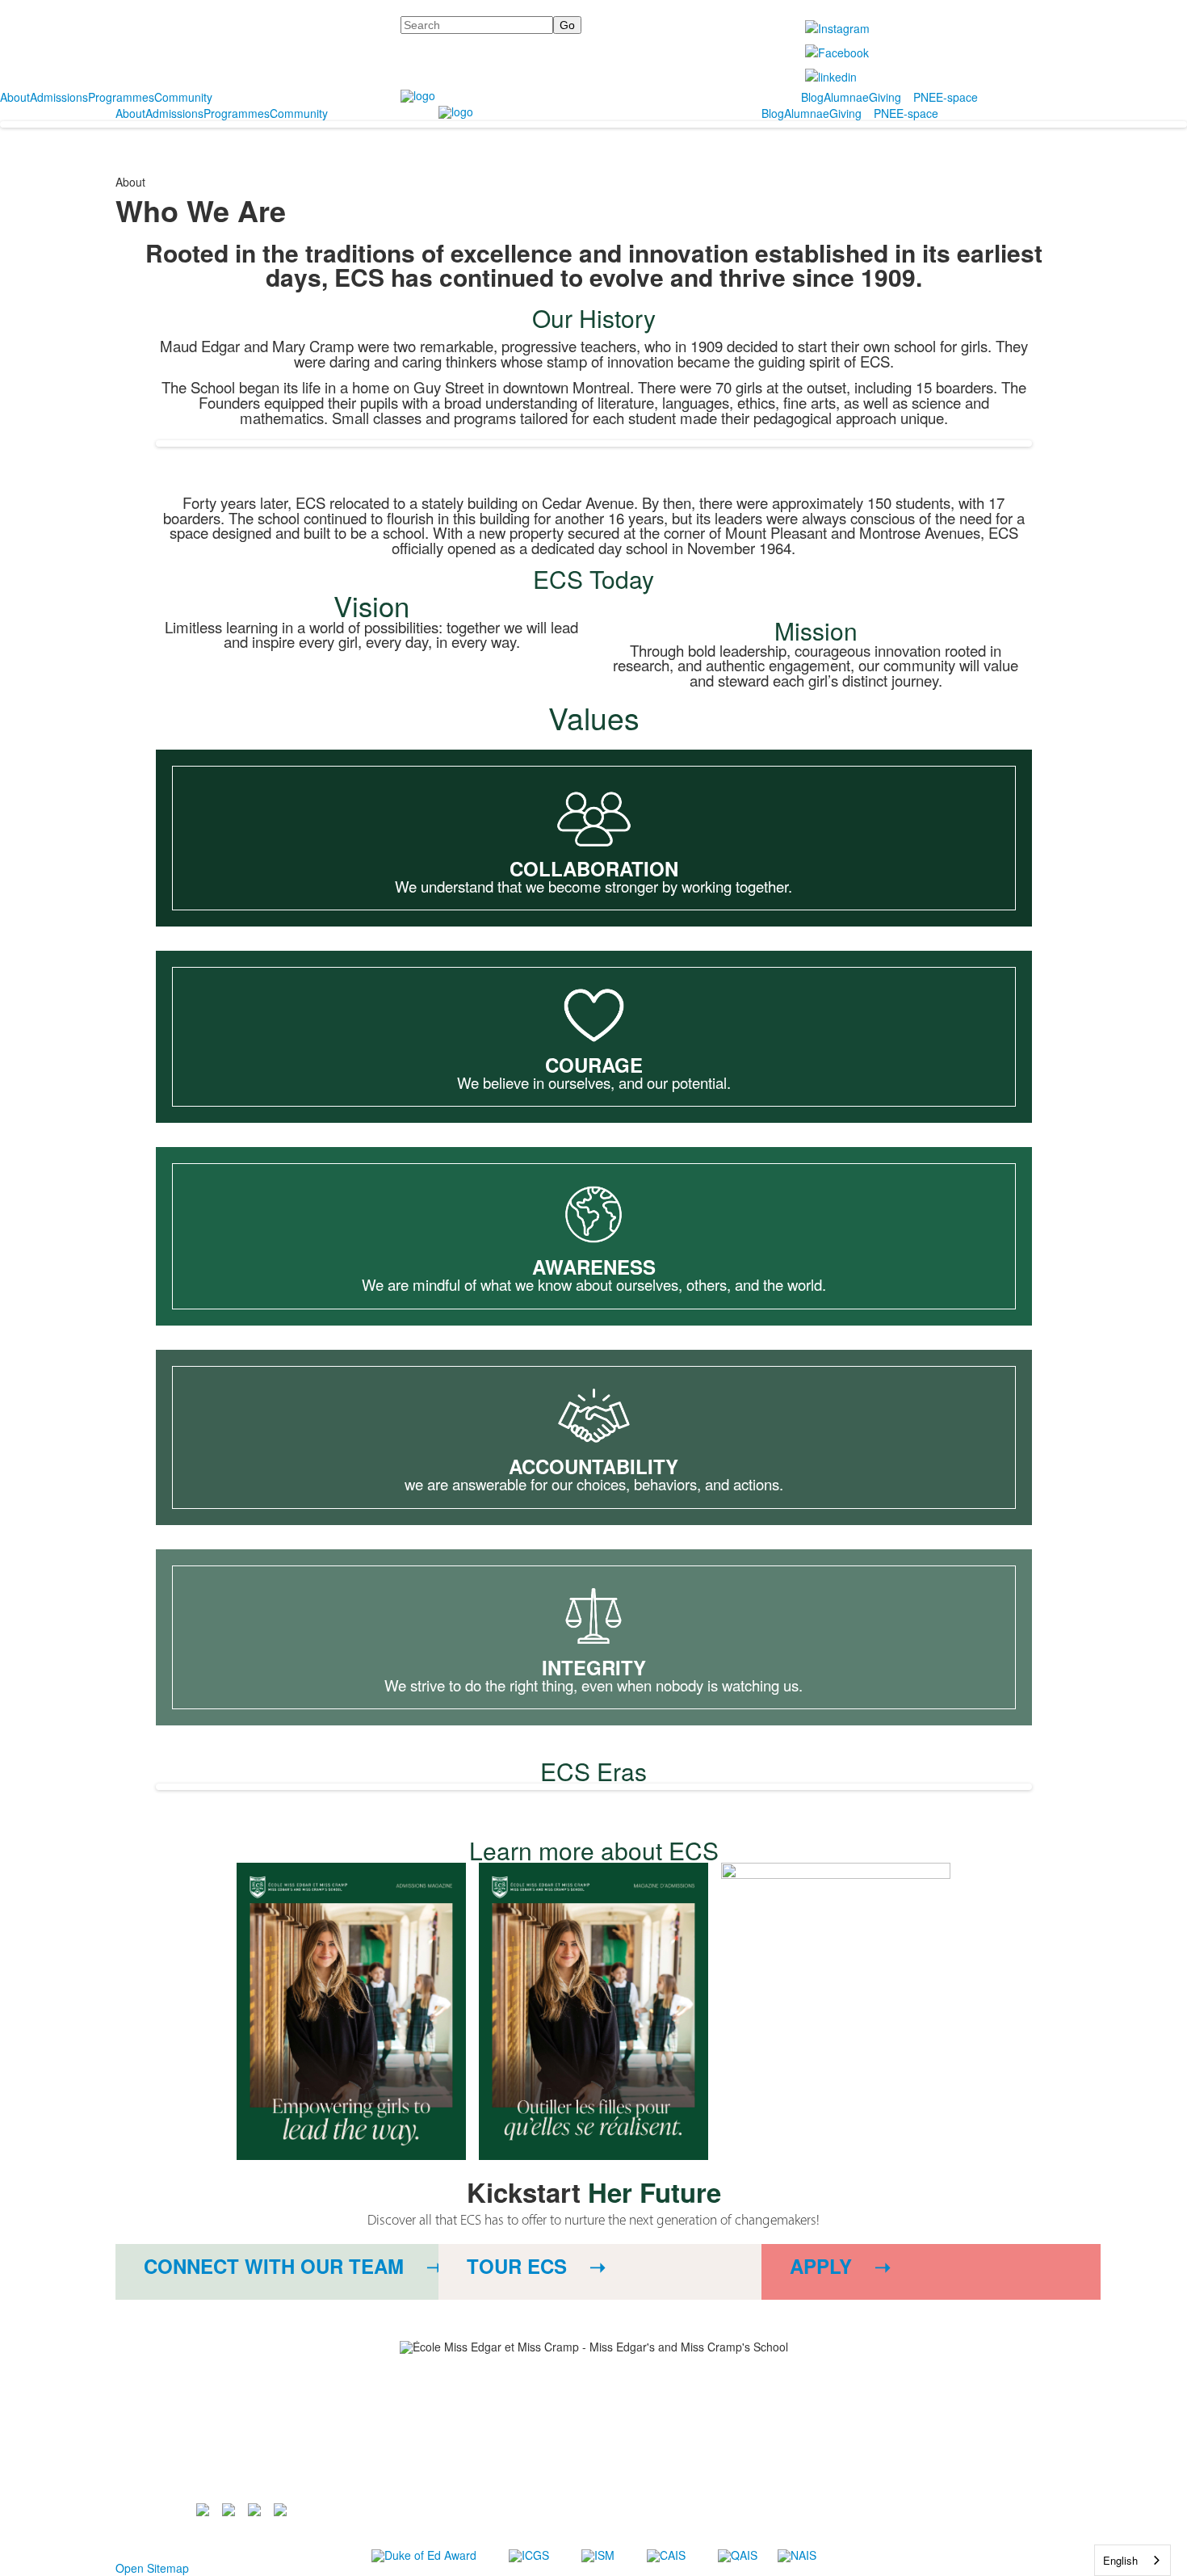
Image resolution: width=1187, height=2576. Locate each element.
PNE (925, 97)
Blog (812, 97)
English (1120, 2560)
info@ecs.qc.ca (376, 2454)
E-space (957, 97)
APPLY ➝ (840, 2266)
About (15, 97)
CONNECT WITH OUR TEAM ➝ (293, 2266)
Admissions (59, 97)
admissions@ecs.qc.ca (424, 2467)
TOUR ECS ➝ (536, 2266)
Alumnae (846, 97)
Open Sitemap (152, 2568)
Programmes (121, 97)
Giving (885, 97)
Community (183, 97)
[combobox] (1132, 2560)
